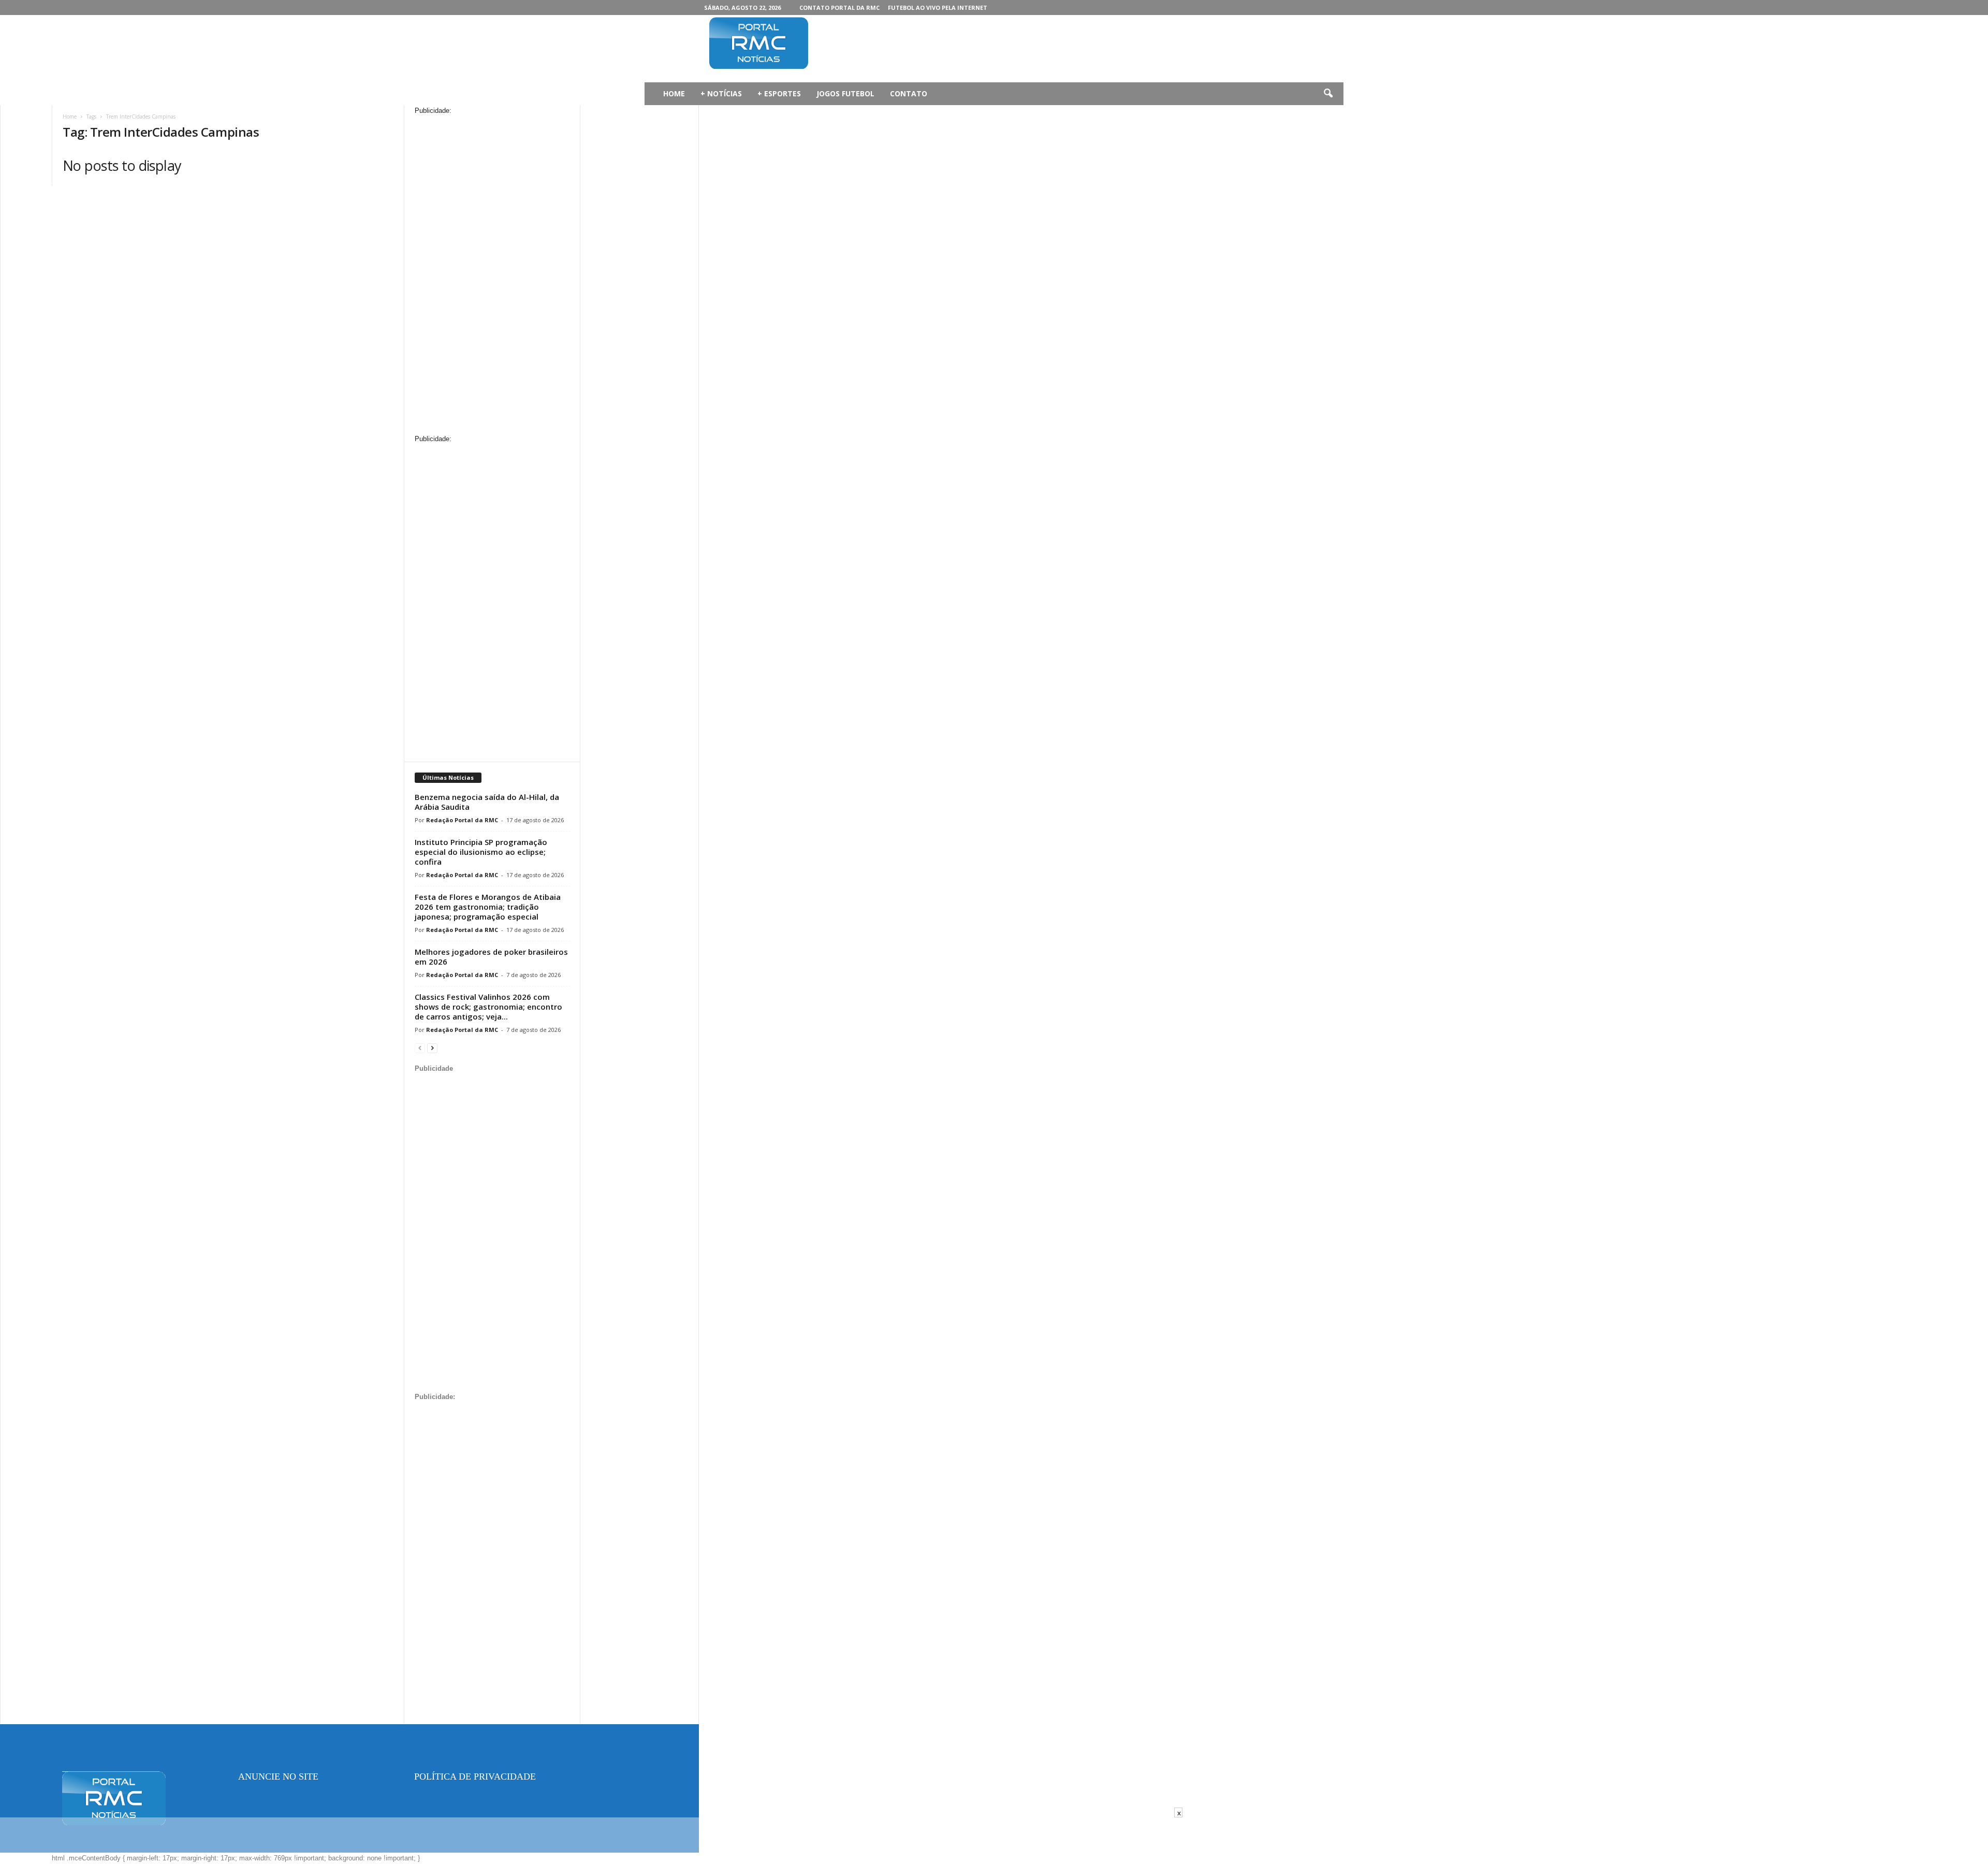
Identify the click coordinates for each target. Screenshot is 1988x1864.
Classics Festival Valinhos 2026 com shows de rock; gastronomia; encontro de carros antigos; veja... (488, 1007)
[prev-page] (420, 1048)
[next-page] (432, 1048)
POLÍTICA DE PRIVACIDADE (475, 1776)
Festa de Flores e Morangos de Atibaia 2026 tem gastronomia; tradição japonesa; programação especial (488, 907)
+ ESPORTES (779, 93)
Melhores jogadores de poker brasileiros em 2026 (491, 957)
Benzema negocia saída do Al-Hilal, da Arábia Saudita (487, 802)
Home (70, 116)
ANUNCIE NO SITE (278, 1776)
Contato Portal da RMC (839, 8)
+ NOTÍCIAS (721, 93)
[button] (1328, 94)
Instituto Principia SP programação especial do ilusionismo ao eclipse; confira (481, 852)
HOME (674, 93)
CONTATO (909, 93)
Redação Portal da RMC (462, 820)
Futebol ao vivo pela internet (938, 8)
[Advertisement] (1026, 49)
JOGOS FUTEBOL (845, 93)
